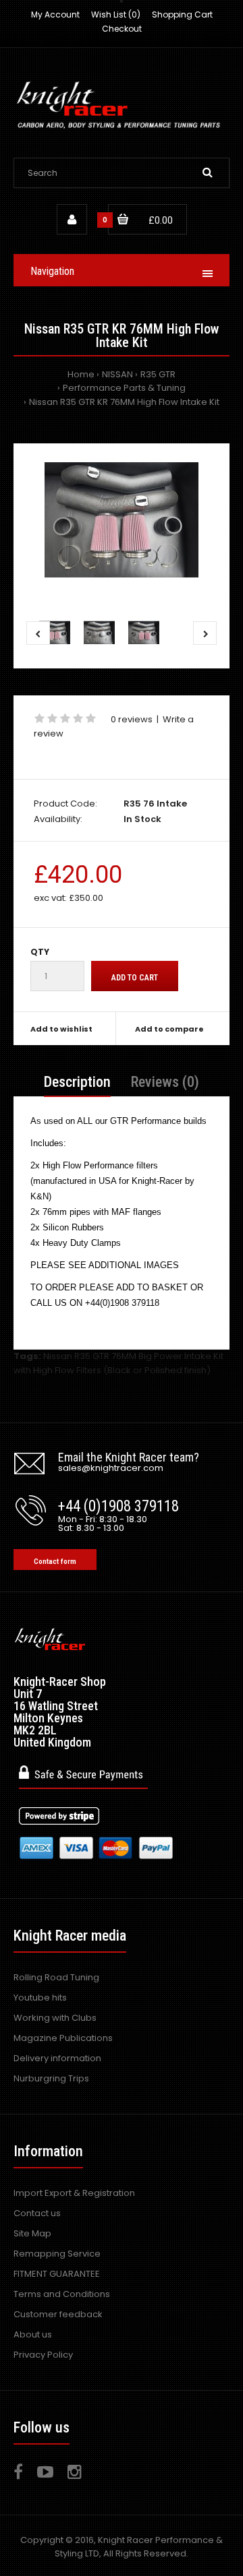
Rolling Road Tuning (56, 1977)
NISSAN (117, 374)
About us (33, 2334)
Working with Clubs (55, 2018)
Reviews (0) (165, 1082)
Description (77, 1082)
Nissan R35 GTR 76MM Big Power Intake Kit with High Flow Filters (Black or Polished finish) (118, 1363)
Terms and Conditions (62, 2294)
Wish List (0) (116, 14)
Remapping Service (57, 2254)
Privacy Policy (43, 2355)
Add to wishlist (61, 1029)
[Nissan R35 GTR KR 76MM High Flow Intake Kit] (122, 520)
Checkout (122, 29)
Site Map (32, 2233)
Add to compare (169, 1029)
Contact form (55, 1562)
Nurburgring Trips (51, 2078)
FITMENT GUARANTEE (57, 2274)
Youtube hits (40, 1998)
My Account (55, 14)
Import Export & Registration (74, 2193)
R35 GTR (158, 374)
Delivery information (57, 2058)
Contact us (37, 2213)
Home (81, 374)
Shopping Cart (182, 14)
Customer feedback (58, 2314)
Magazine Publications (63, 2038)
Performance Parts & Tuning (124, 388)
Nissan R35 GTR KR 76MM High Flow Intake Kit (124, 402)
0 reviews (132, 719)
